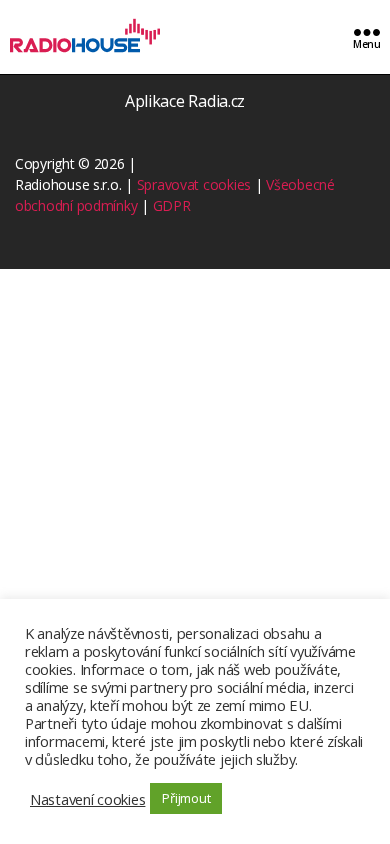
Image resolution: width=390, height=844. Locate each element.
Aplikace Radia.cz (185, 101)
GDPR (172, 205)
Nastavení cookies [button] (87, 799)
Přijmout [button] (186, 798)
